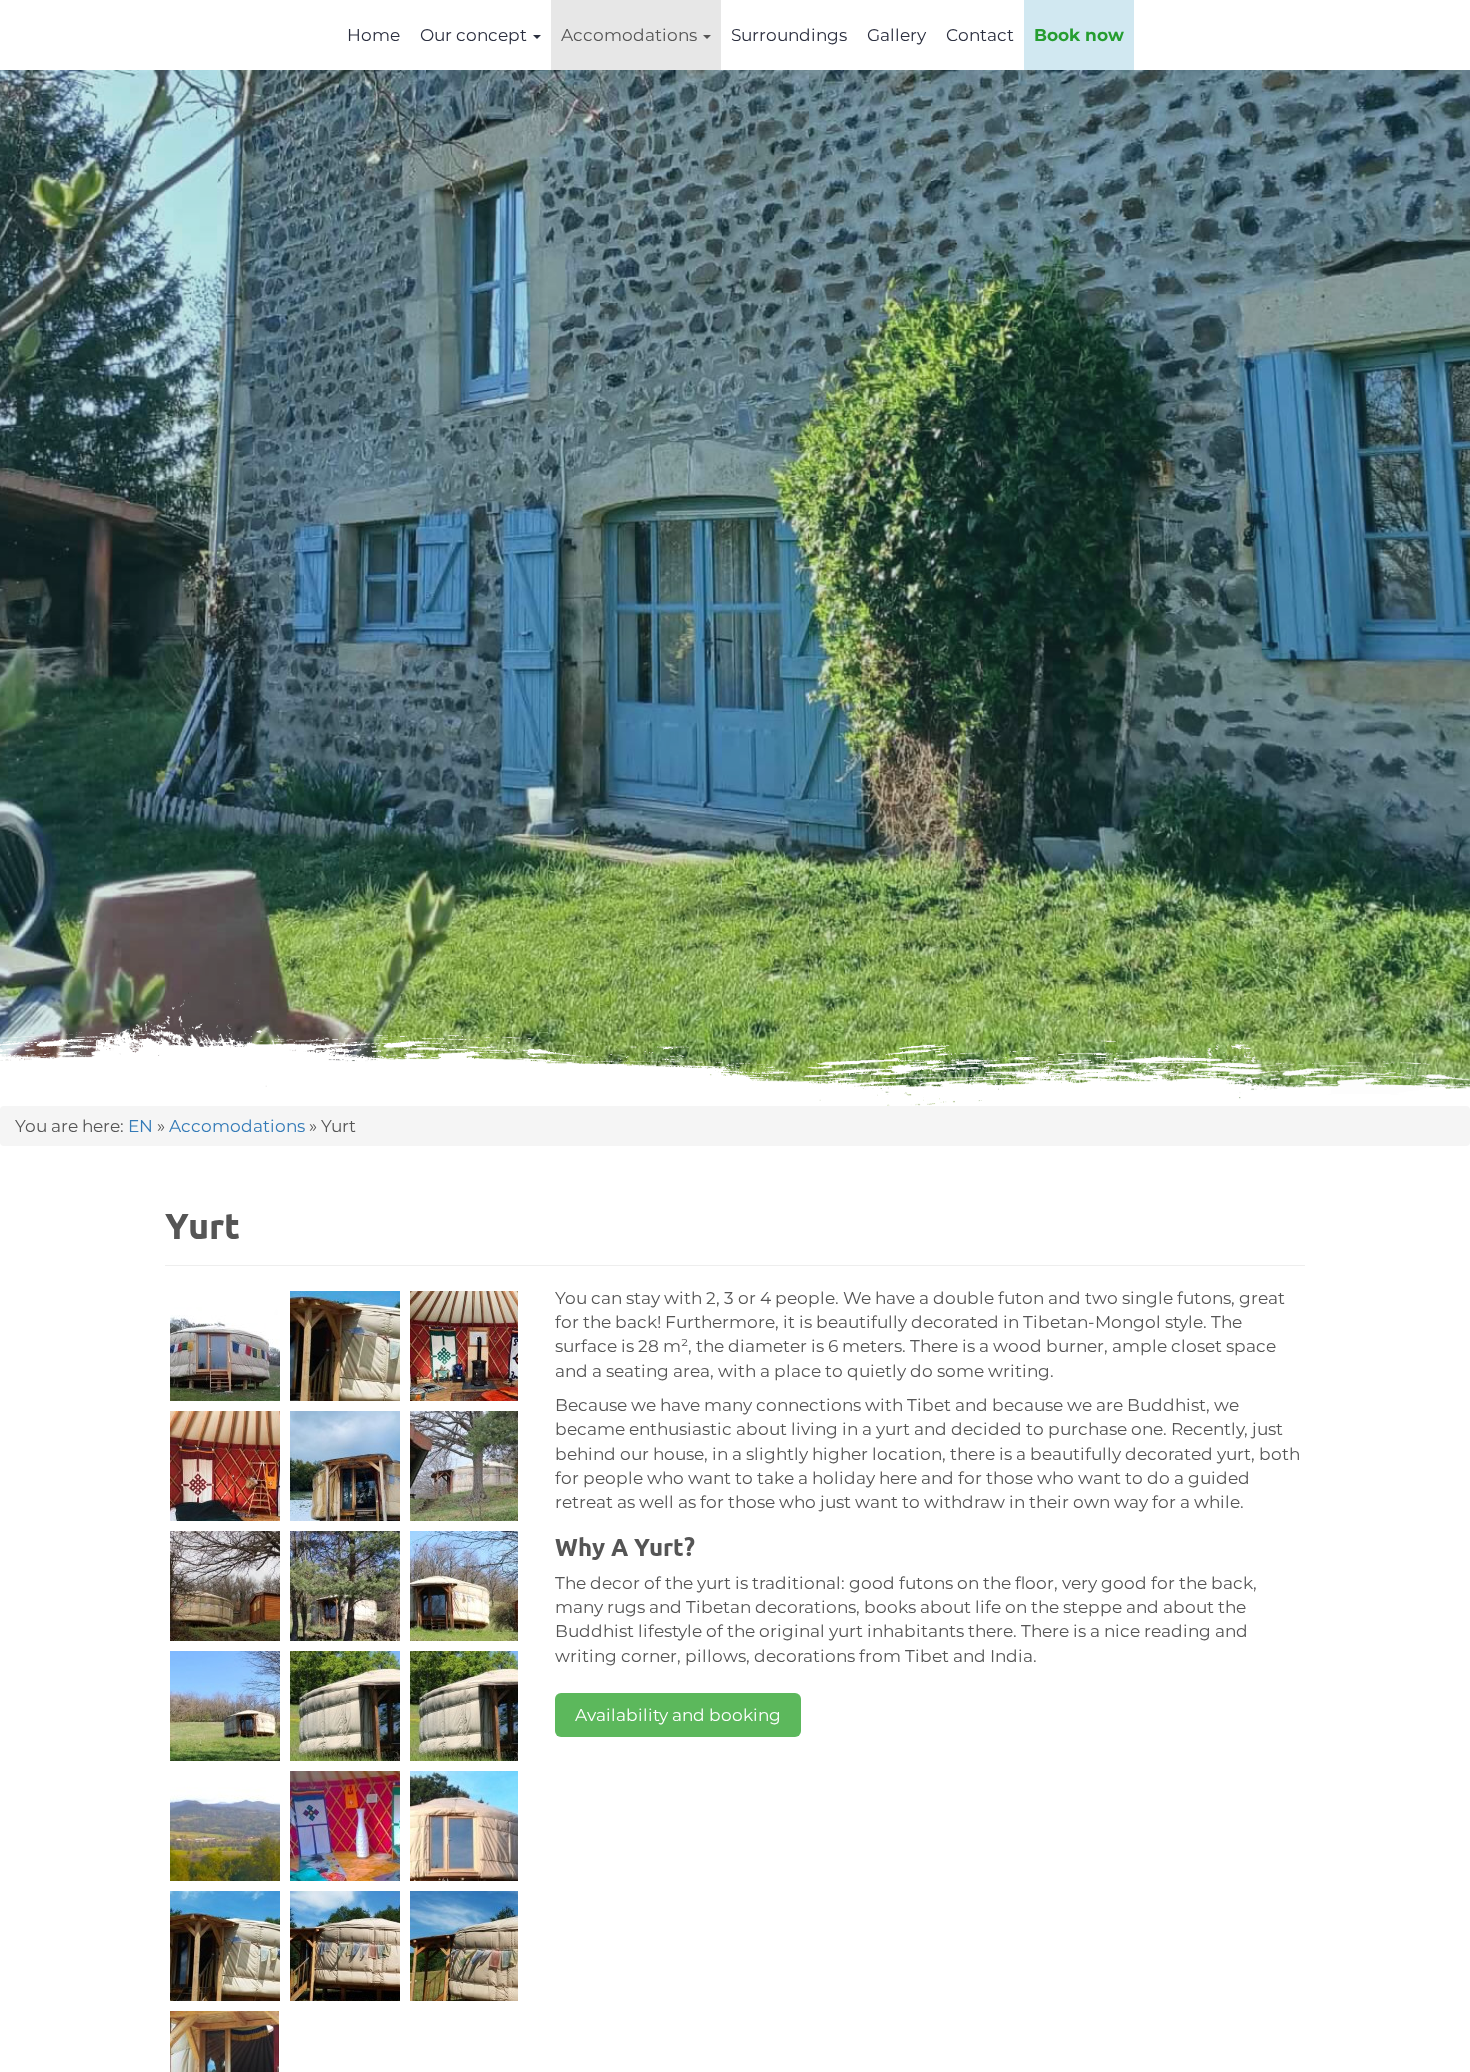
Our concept (475, 35)
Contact (980, 35)
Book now (1079, 35)
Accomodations (631, 35)
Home (373, 35)
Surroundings (789, 35)
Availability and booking (678, 1715)
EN (140, 1126)
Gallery (896, 35)
